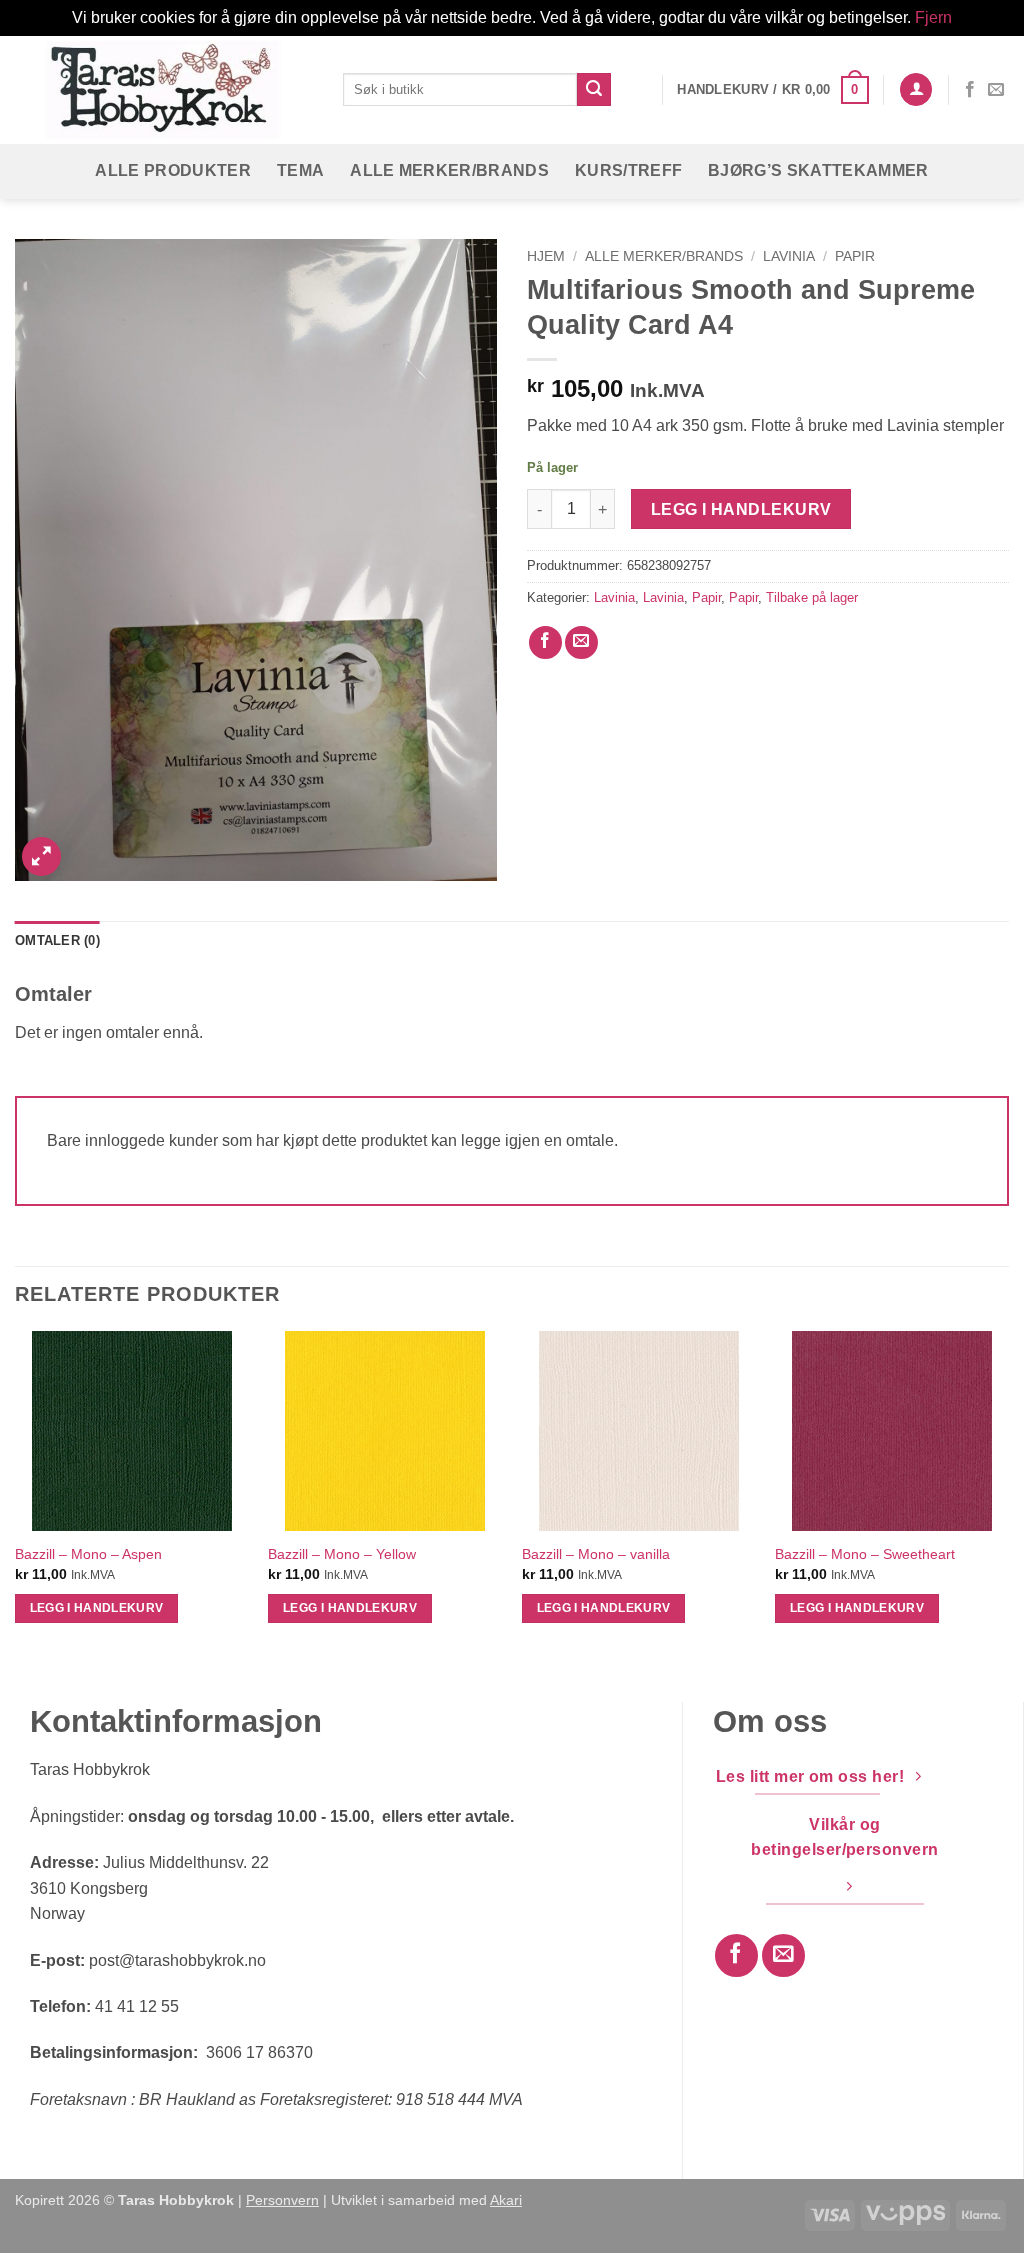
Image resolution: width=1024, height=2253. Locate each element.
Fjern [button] (933, 17)
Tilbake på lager (812, 597)
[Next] (1008, 1494)
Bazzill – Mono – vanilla (596, 1554)
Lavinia (789, 256)
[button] (772, 90)
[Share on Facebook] (545, 642)
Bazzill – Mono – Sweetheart (865, 1554)
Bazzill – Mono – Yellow (342, 1554)
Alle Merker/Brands (449, 170)
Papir (855, 256)
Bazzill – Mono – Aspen (88, 1554)
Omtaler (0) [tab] (57, 940)
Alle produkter (172, 170)
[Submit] (594, 90)
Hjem (546, 256)
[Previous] (16, 1494)
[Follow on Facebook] (970, 90)
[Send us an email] (996, 90)
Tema (300, 170)
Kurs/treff (628, 170)
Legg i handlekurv (741, 509)
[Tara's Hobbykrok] (164, 89)
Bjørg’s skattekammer (818, 170)
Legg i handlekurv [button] (97, 1608)
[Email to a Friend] (581, 642)
